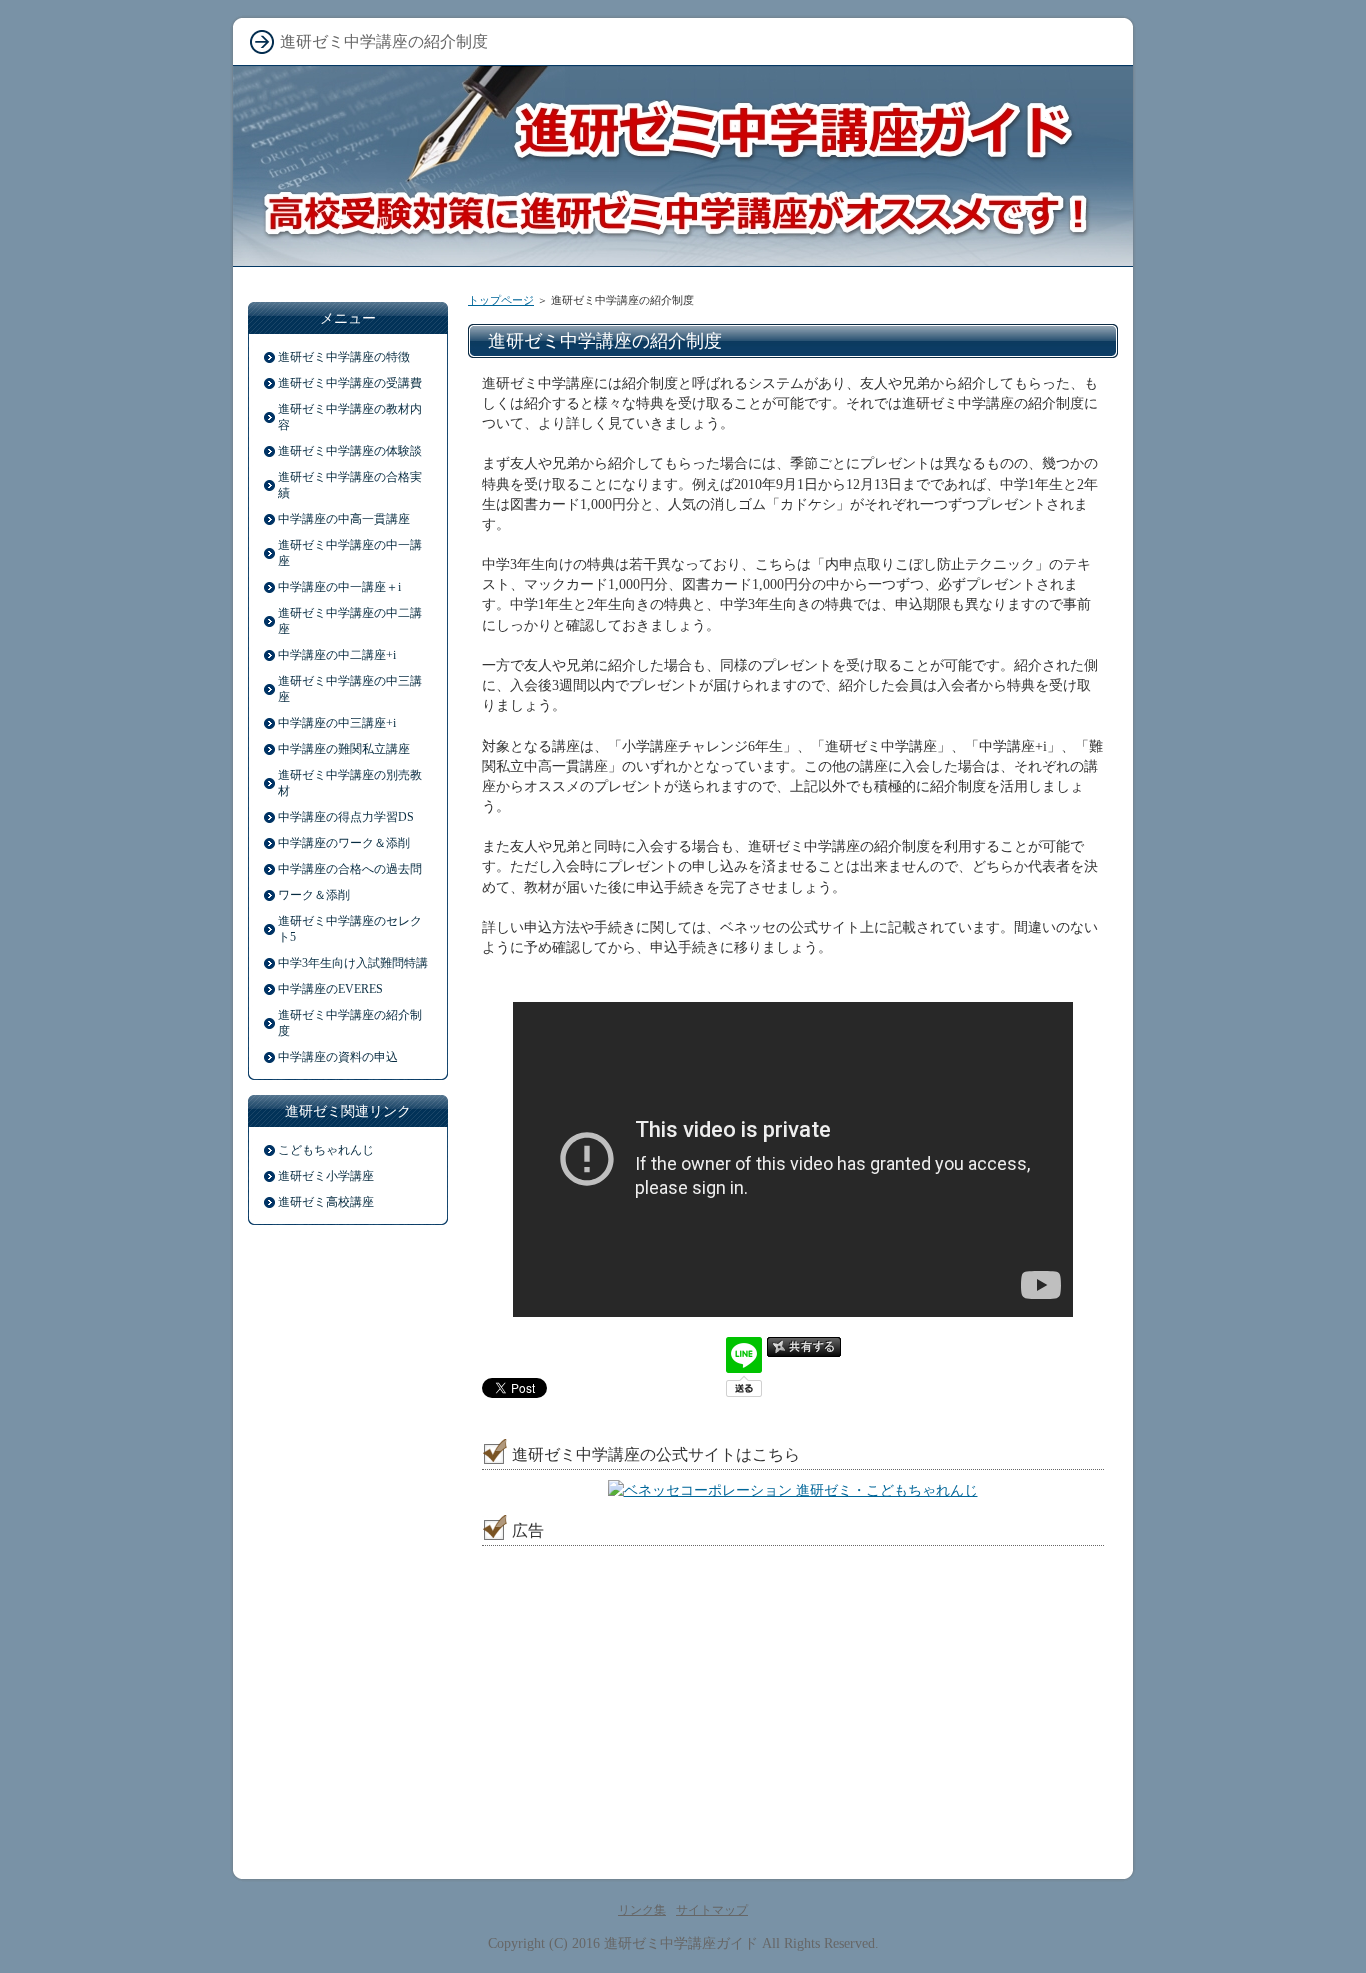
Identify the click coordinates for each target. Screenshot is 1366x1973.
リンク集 (642, 1910)
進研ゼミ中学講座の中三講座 (350, 689)
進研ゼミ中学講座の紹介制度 (350, 1023)
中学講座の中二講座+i (337, 655)
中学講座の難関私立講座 (344, 749)
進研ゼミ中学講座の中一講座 (350, 553)
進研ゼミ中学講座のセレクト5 (350, 929)
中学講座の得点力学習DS (346, 817)
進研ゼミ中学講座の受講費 (350, 383)
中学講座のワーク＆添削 (344, 843)
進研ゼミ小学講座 (326, 1176)
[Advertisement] (641, 1681)
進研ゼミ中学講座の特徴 (344, 357)
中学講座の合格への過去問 (350, 869)
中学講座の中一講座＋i (339, 587)
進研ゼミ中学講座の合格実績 (350, 485)
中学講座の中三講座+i (337, 723)
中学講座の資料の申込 (338, 1057)
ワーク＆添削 (314, 895)
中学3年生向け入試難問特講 (353, 963)
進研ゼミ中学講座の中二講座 (350, 621)
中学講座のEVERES (330, 989)
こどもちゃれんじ (326, 1150)
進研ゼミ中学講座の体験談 (350, 451)
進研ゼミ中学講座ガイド (681, 1943)
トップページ (501, 300)
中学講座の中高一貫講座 (344, 519)
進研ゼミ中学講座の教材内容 (350, 417)
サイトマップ (712, 1910)
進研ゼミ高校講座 (326, 1202)
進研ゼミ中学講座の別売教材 (350, 783)
